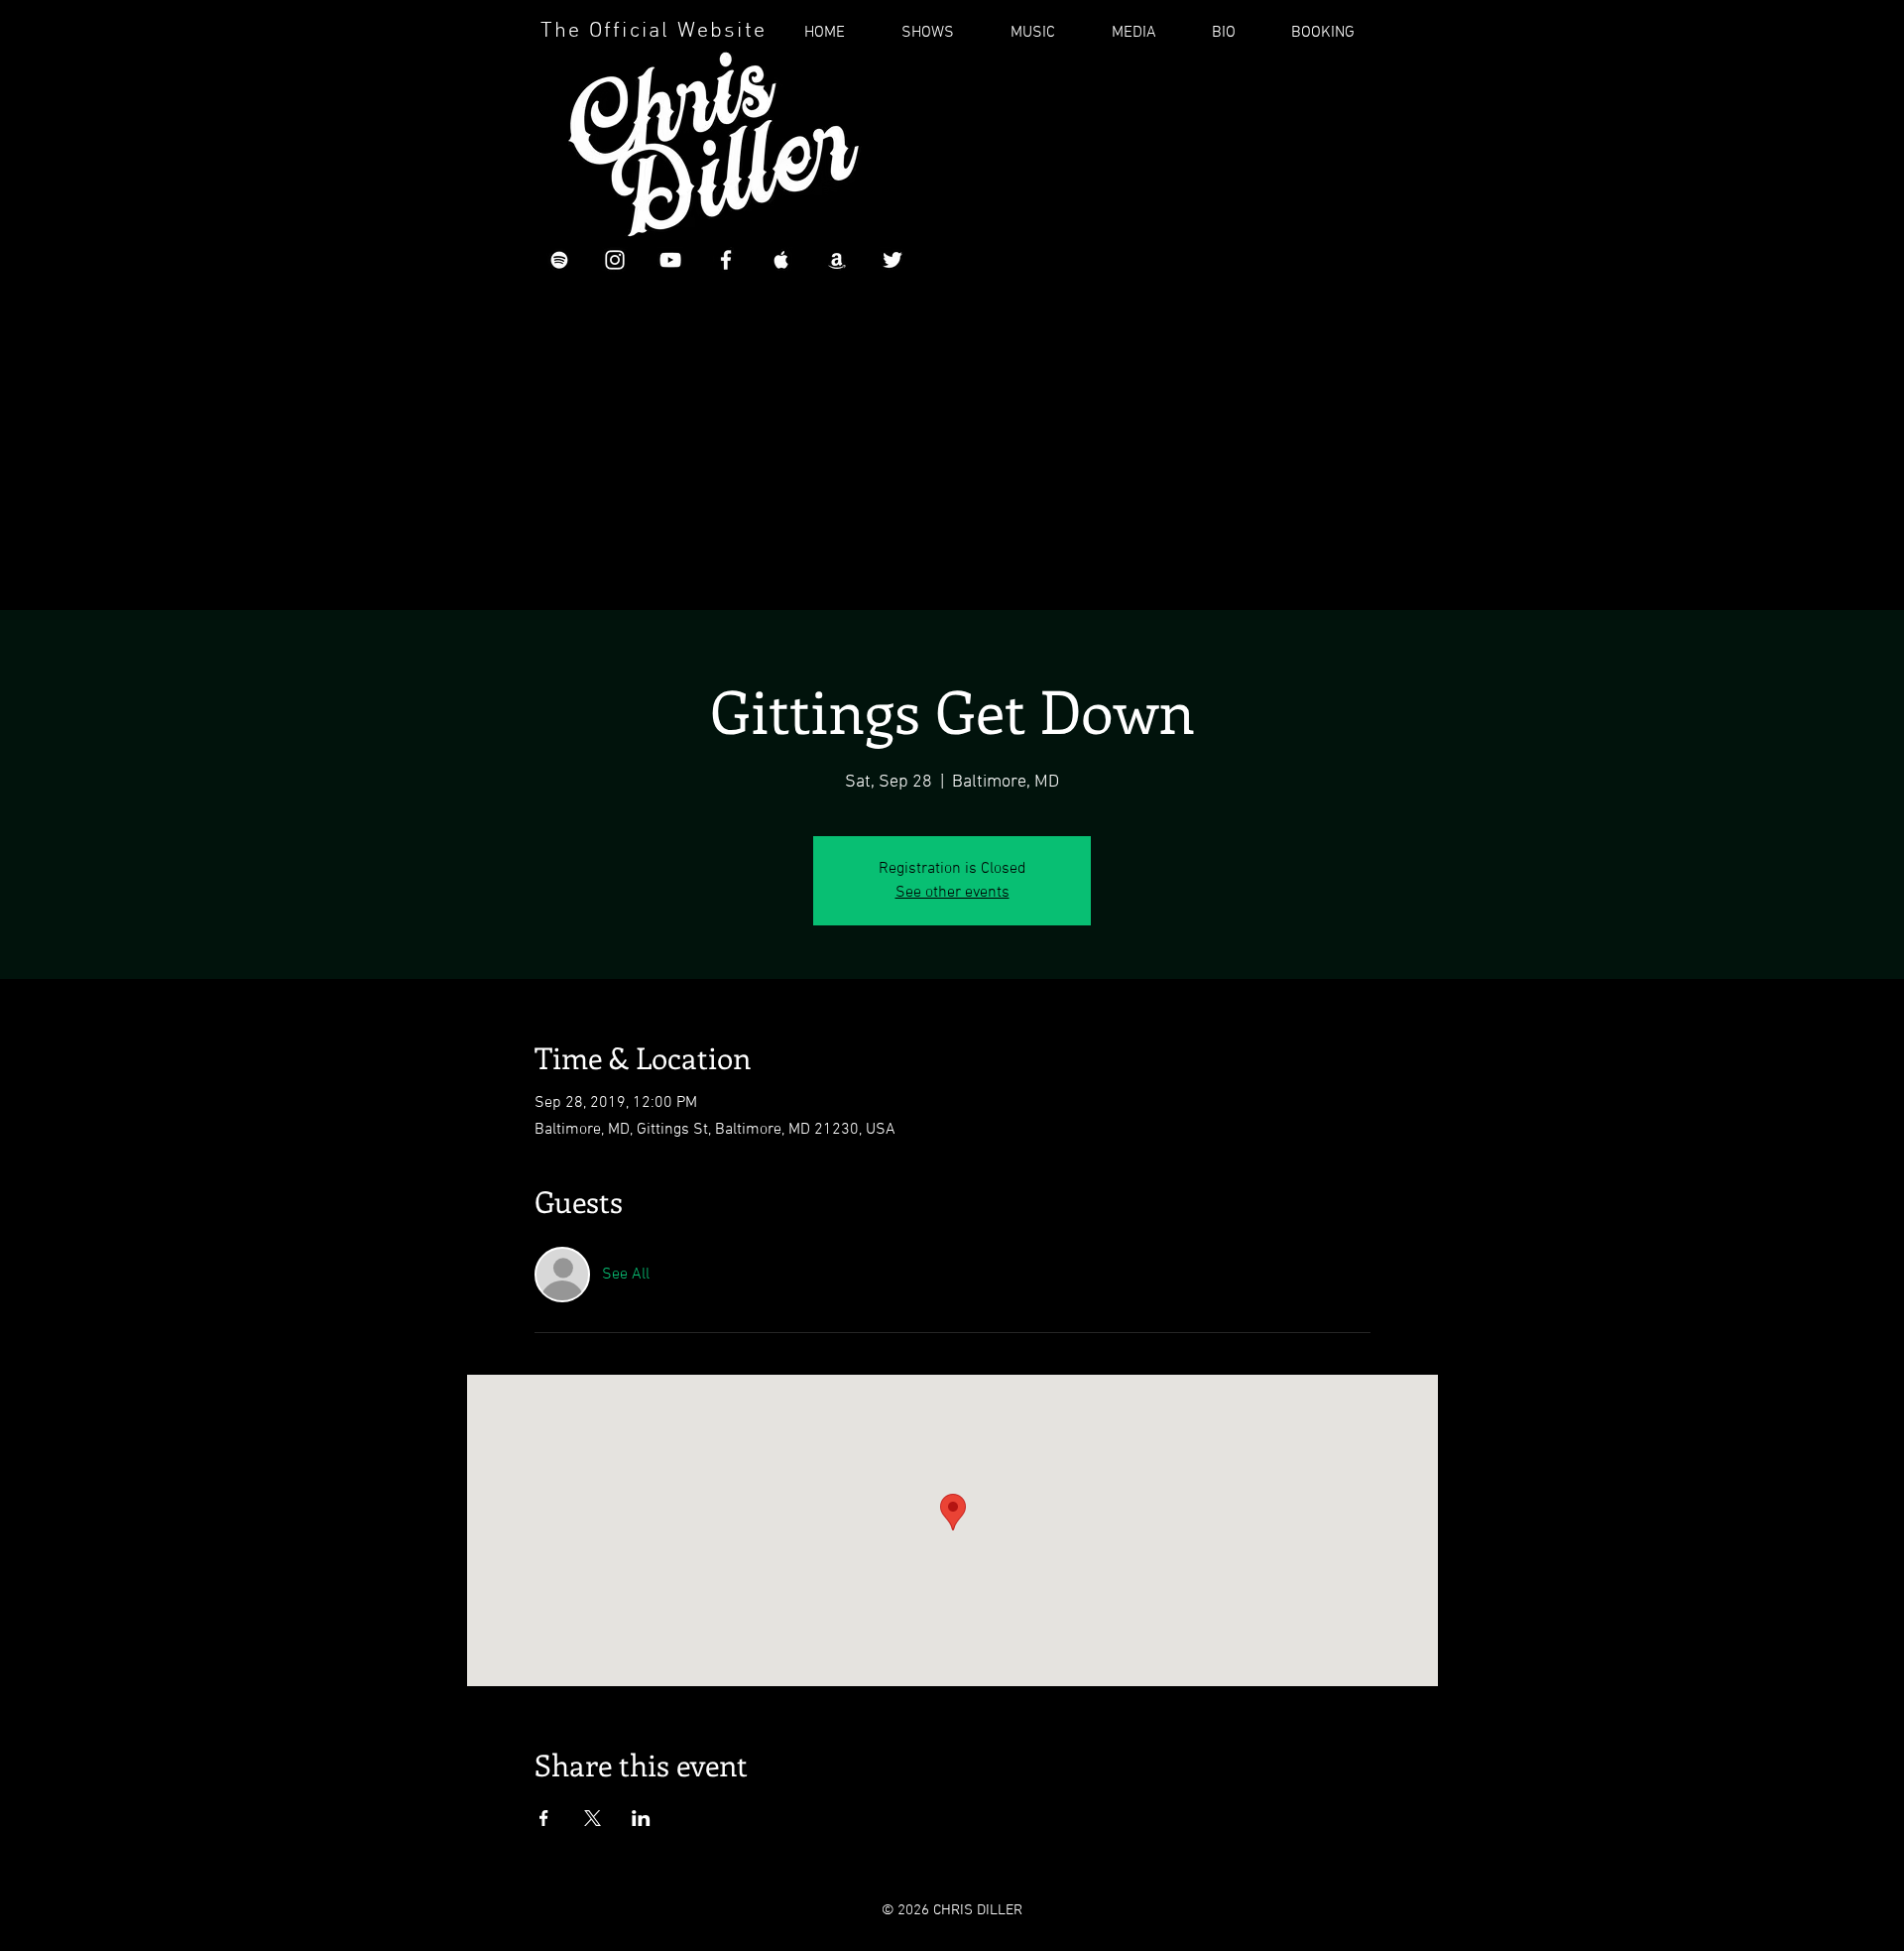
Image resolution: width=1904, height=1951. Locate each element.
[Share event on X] (593, 1818)
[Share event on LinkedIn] (641, 1818)
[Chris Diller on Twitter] (892, 260)
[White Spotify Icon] (559, 260)
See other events (952, 893)
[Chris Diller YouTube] (670, 260)
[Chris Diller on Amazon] (837, 260)
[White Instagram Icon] (615, 260)
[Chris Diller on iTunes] (781, 260)
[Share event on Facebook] (544, 1818)
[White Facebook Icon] (726, 260)
